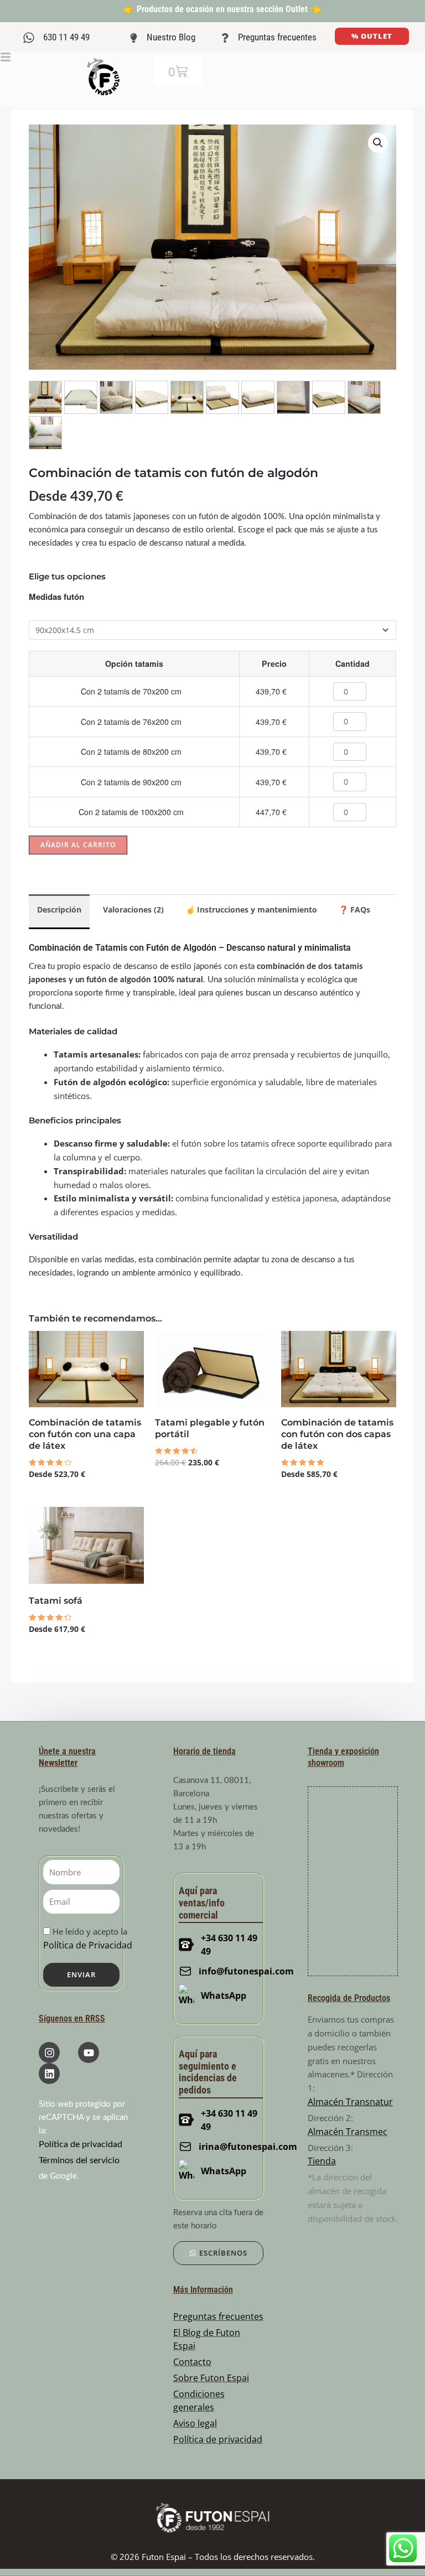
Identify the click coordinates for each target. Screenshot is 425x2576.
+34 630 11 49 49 (229, 1945)
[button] (378, 143)
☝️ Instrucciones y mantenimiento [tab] (251, 909)
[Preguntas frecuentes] (225, 38)
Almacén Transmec (348, 2132)
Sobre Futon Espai (211, 2378)
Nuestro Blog (171, 37)
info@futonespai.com (240, 1971)
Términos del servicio (79, 2160)
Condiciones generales (199, 2401)
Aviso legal (195, 2423)
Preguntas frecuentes (277, 37)
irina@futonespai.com (241, 2147)
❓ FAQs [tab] (354, 909)
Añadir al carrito (78, 845)
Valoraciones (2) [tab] (133, 909)
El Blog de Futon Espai (207, 2339)
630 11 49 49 (66, 37)
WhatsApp (224, 1996)
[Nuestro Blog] (134, 38)
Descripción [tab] (59, 909)
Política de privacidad (81, 2144)
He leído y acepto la (88, 1939)
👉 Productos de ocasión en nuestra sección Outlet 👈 (222, 9)
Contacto (192, 2362)
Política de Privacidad (88, 1945)
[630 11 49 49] (29, 38)
